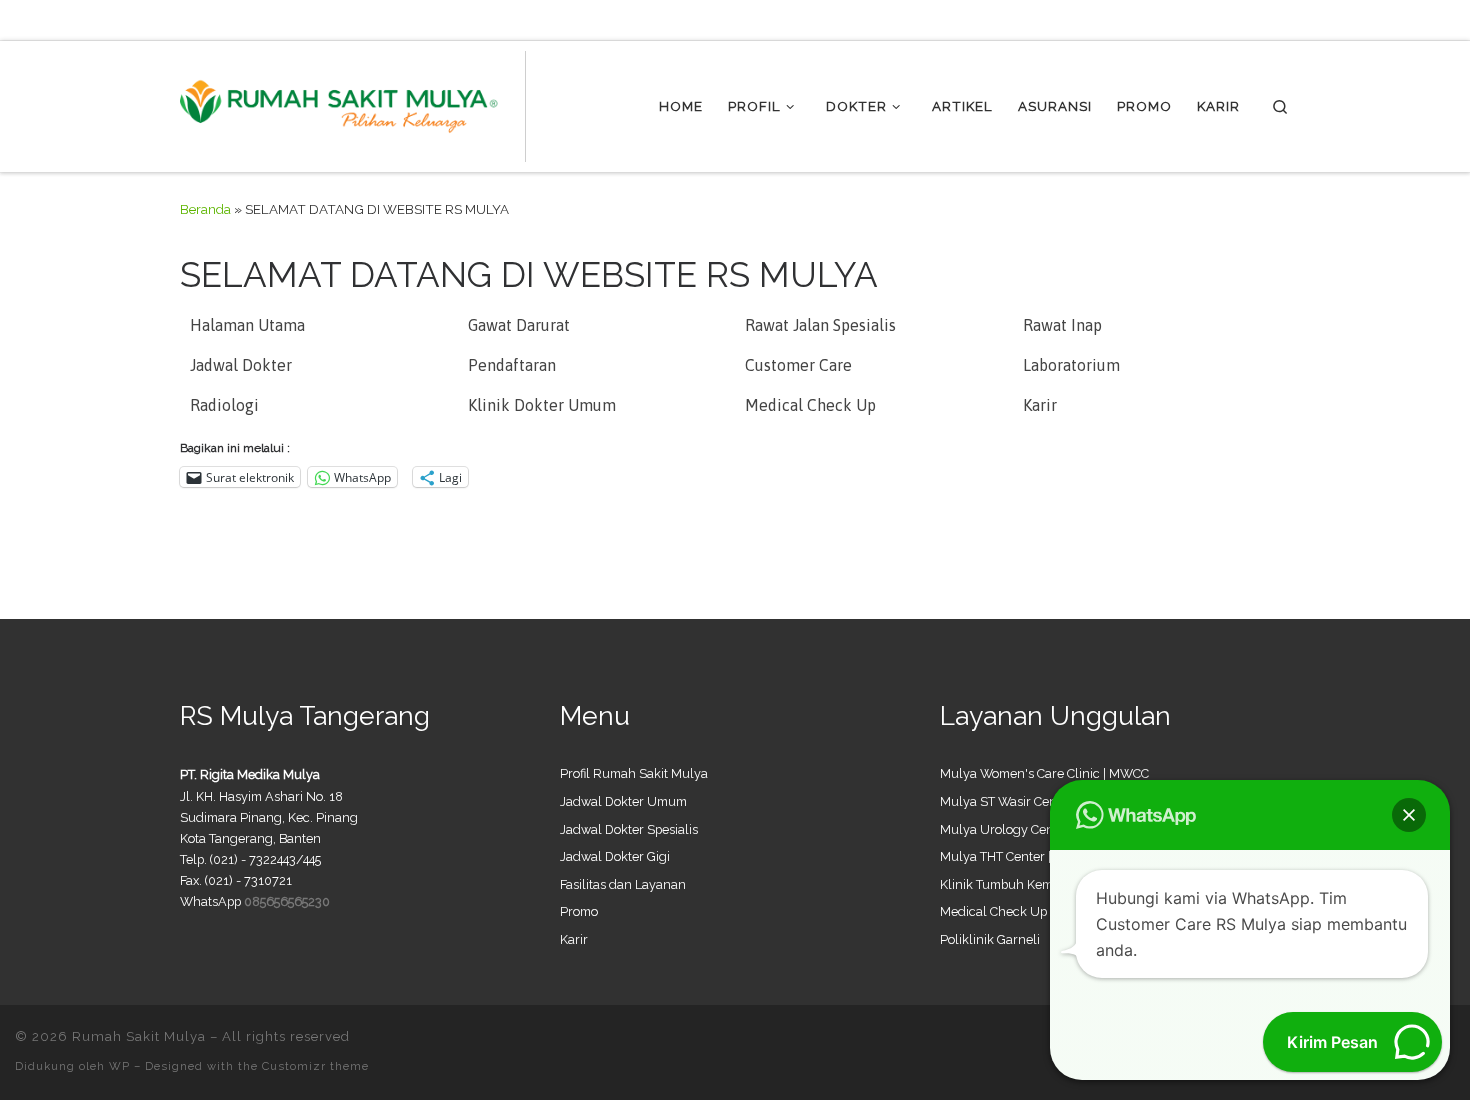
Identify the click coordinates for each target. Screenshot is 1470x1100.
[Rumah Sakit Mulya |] (353, 103)
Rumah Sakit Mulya (139, 1036)
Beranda (205, 209)
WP (119, 1066)
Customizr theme (315, 1066)
